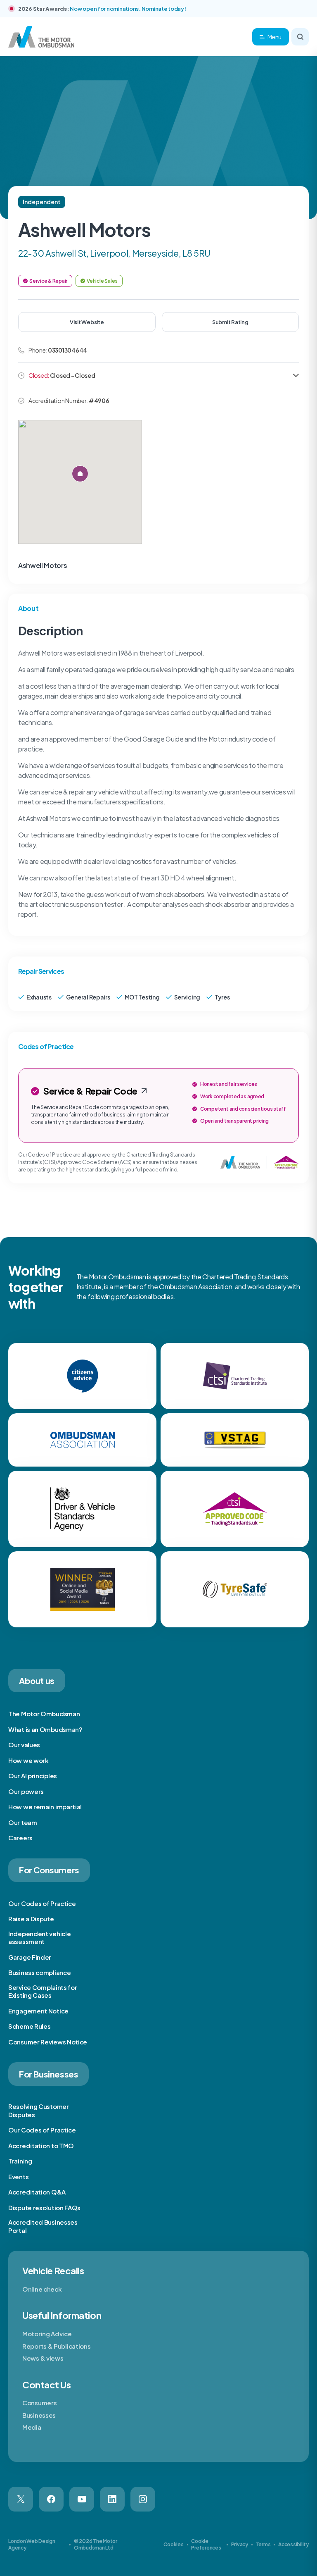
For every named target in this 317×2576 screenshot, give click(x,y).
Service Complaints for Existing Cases (43, 1991)
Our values (24, 1745)
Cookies (173, 2544)
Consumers (39, 2403)
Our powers (26, 1791)
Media (32, 2427)
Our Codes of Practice (42, 1903)
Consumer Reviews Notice (48, 2042)
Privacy (240, 2544)
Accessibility (293, 2544)
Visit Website (87, 322)
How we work (28, 1760)
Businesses (39, 2415)
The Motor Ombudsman (44, 1714)
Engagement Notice (38, 2011)
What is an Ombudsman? (45, 1729)
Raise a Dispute (31, 1919)
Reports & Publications (56, 2346)
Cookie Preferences (206, 2544)
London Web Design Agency (32, 2544)
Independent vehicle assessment (39, 1938)
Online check (42, 2289)
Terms (263, 2544)
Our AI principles (33, 1776)
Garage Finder (30, 1957)
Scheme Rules (29, 2026)
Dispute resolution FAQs (44, 2207)
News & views (43, 2358)
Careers (20, 1838)
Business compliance (39, 1972)
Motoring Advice (47, 2334)
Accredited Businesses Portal (43, 2226)
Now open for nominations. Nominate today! (128, 9)
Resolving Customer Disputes (39, 2110)
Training (20, 2161)
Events (18, 2176)
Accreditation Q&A (37, 2192)
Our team (23, 1822)
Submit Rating (230, 322)
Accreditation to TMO (41, 2145)
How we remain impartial (45, 1807)
